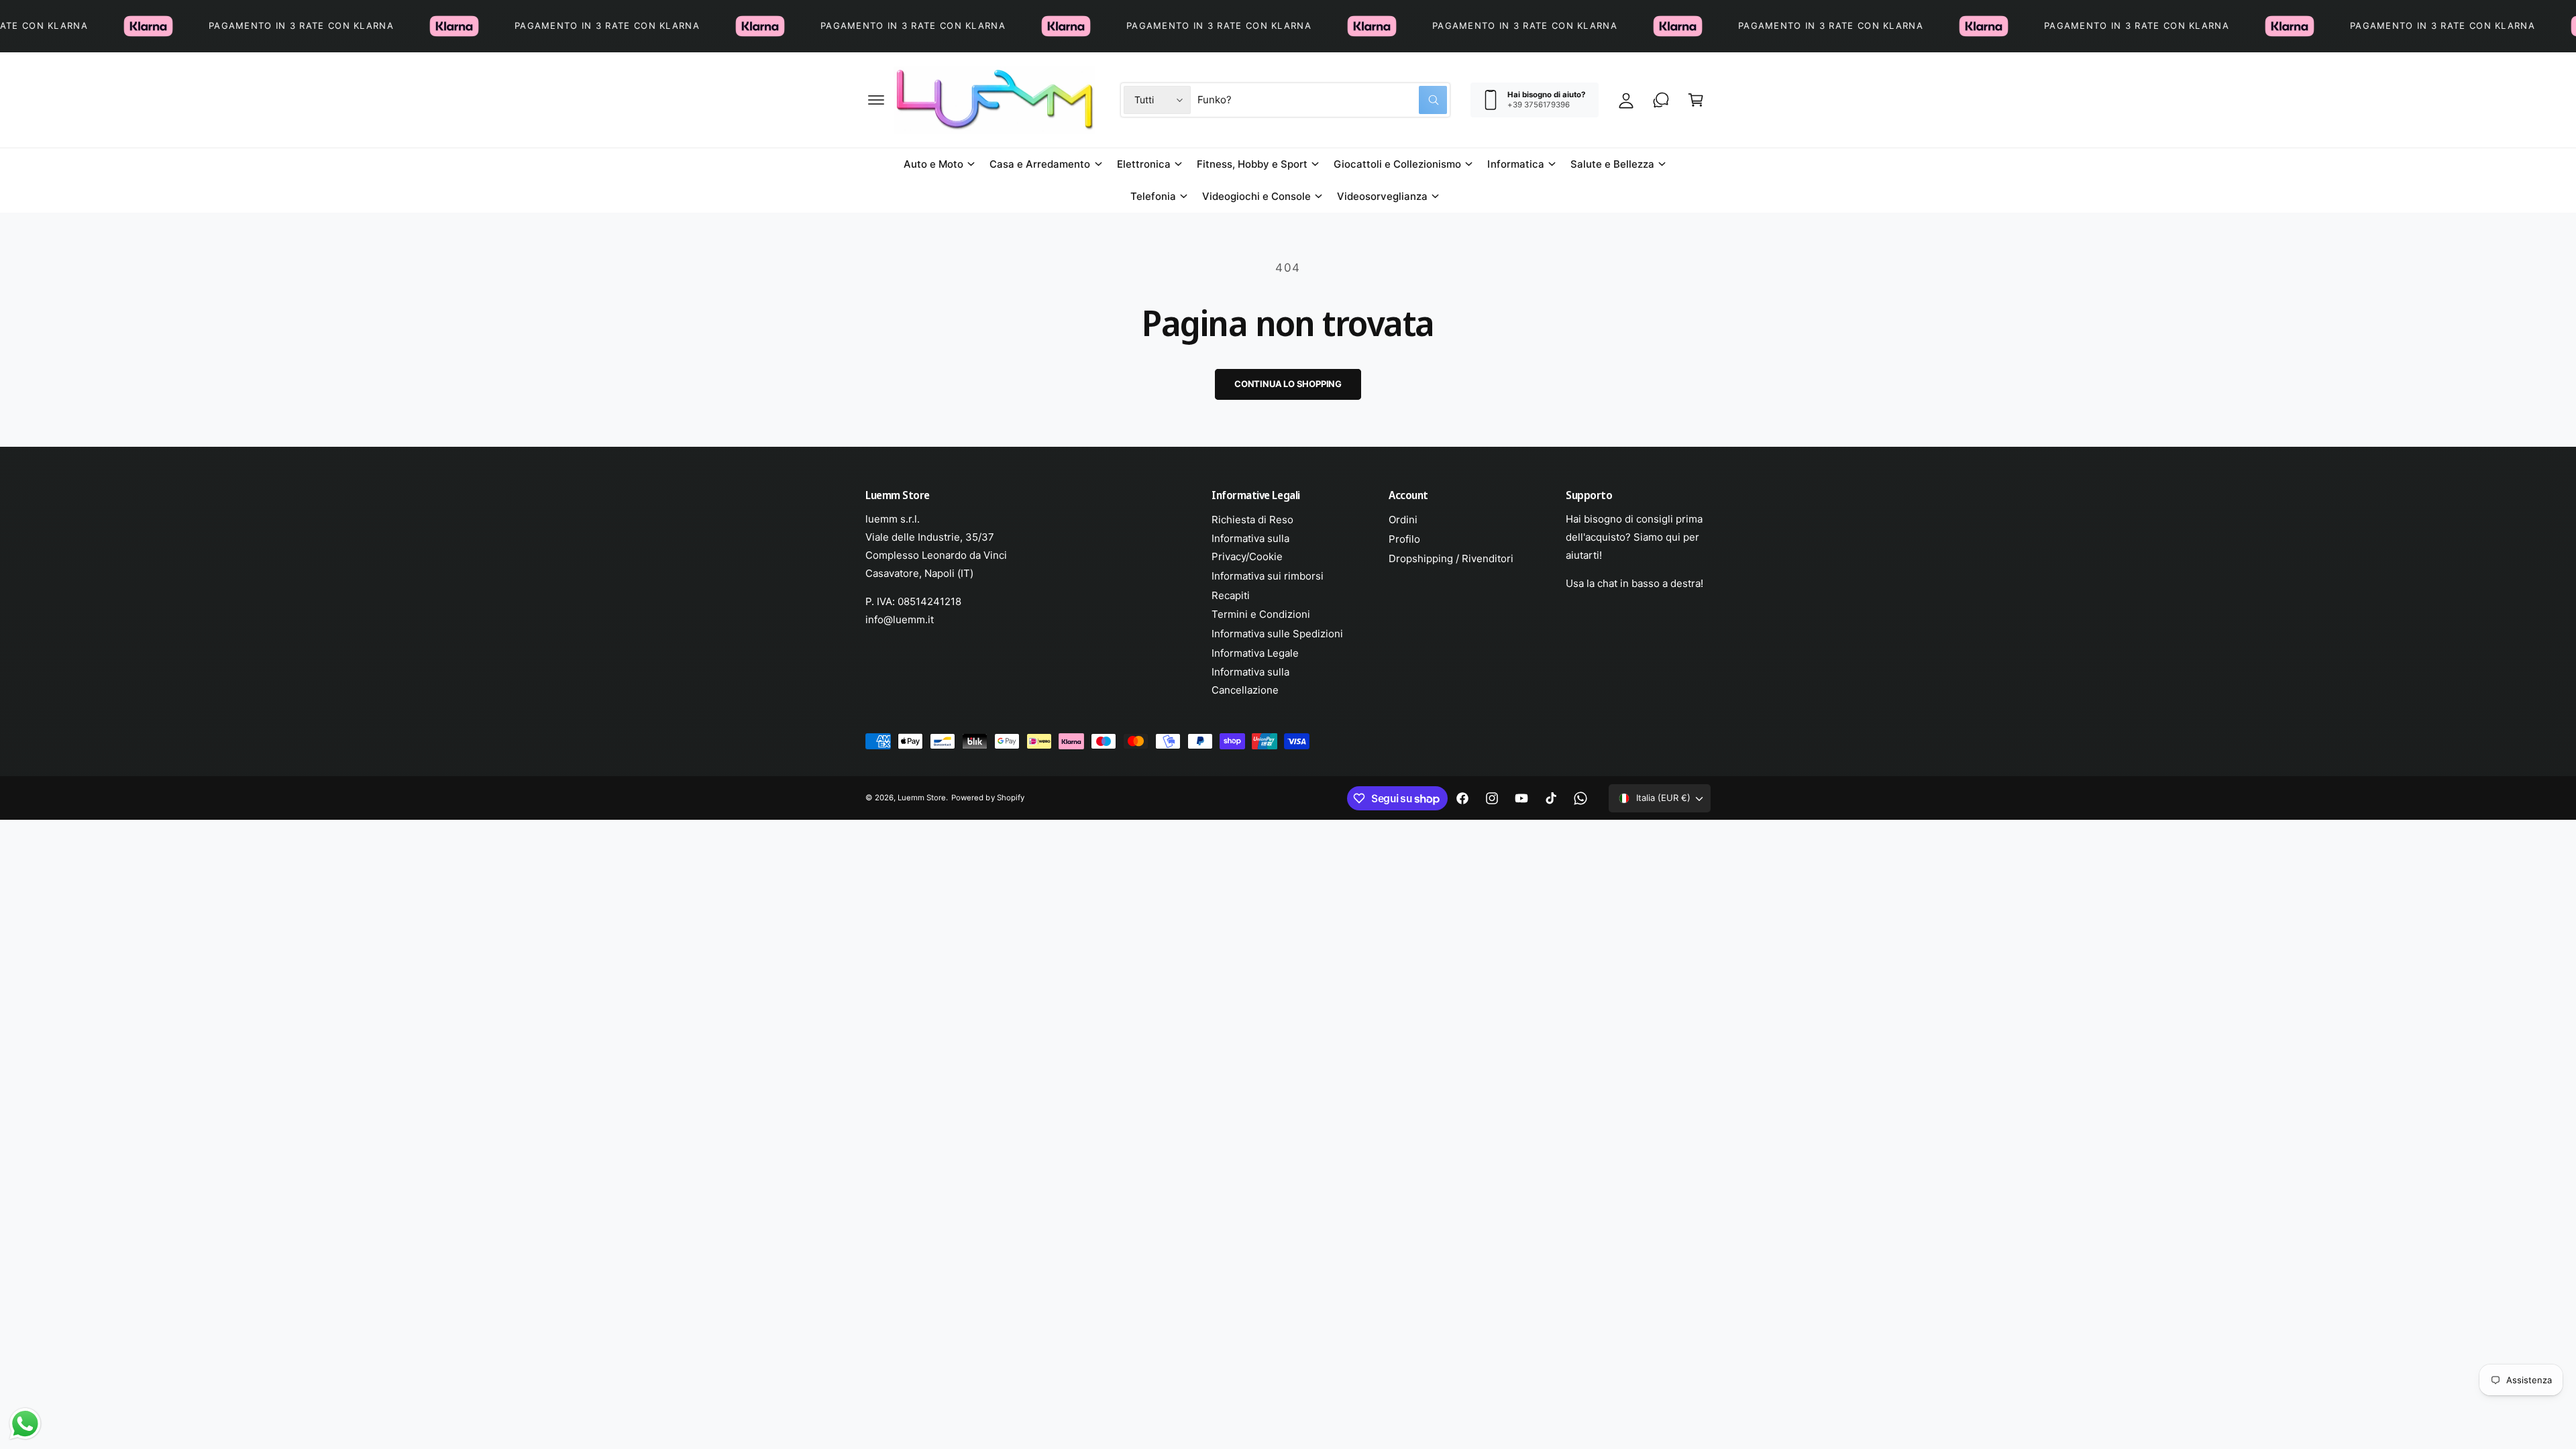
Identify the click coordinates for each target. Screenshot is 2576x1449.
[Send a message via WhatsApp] (25, 1424)
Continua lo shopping (1288, 384)
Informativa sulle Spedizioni (1277, 634)
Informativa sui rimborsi (1268, 576)
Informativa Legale (1255, 653)
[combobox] (1322, 100)
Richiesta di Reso (1252, 520)
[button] (876, 100)
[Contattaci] (1661, 100)
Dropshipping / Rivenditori (1451, 558)
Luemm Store (922, 798)
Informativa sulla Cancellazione (1250, 681)
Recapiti (1231, 595)
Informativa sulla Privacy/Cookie (1250, 547)
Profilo (1404, 539)
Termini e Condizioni (1261, 614)
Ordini (1403, 520)
